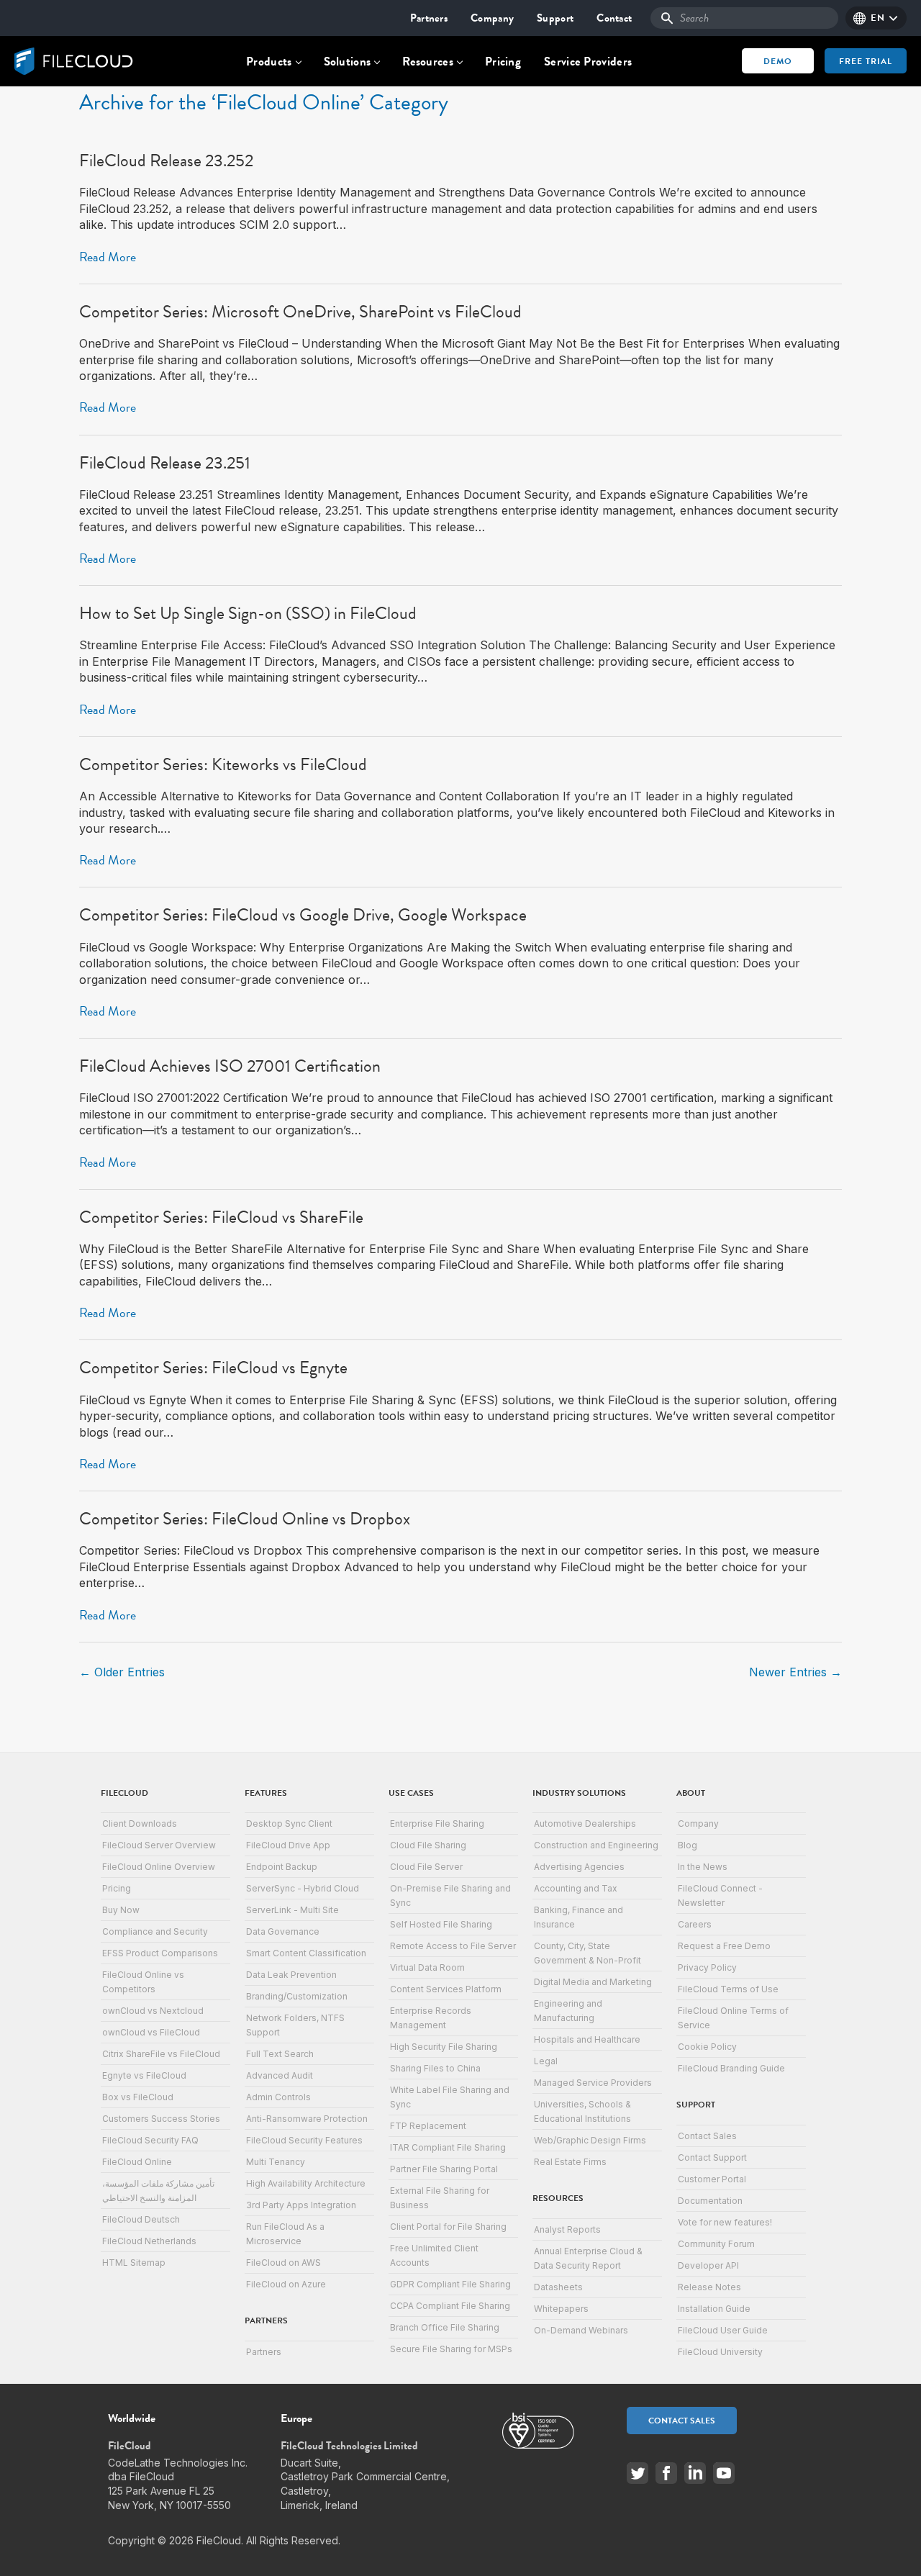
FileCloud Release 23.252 (166, 161)
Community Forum (716, 2244)
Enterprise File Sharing (437, 1823)
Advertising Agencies (579, 1867)
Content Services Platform (446, 1989)
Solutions (348, 62)
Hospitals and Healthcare (587, 2039)
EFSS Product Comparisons (160, 1953)
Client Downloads (140, 1823)
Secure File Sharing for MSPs (451, 2349)
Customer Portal (712, 2179)
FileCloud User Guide (723, 2330)
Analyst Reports (567, 2229)
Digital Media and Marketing (593, 1982)
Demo (778, 61)
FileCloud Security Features (304, 2140)
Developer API (708, 2265)
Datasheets (558, 2287)
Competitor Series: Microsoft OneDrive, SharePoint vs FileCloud (300, 312)
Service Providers (588, 62)
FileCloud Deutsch (141, 2219)
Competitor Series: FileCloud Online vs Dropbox (245, 1519)
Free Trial (866, 61)
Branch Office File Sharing (445, 2327)
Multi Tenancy (276, 2162)
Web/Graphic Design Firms (590, 2140)
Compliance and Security (155, 1931)
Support (555, 18)
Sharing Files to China (435, 2068)
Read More (108, 257)
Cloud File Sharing (428, 1845)
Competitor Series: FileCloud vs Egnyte (213, 1368)
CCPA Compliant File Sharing (450, 2306)
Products (269, 62)
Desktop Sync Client (289, 1823)
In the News (703, 1867)
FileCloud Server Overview (159, 1845)
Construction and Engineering (596, 1845)
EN (877, 18)
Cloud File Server (426, 1867)
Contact (614, 18)
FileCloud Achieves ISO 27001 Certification (230, 1066)
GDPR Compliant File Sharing (450, 2284)
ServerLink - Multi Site (292, 1910)
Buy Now (121, 1910)
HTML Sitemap (134, 2263)
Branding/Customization (297, 1996)
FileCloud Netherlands (149, 2241)
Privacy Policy (707, 1967)
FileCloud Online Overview (159, 1867)
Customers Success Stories (161, 2119)
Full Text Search (280, 2054)
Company (492, 18)
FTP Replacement (428, 2126)
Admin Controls (278, 2097)
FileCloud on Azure (286, 2284)
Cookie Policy (707, 2047)
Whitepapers (561, 2309)
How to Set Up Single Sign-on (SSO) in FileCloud (248, 613)
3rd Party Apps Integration (301, 2205)
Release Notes (709, 2287)
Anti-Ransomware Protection (307, 2119)
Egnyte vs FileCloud (144, 2075)
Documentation (710, 2201)
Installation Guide (714, 2309)
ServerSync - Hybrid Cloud (303, 1888)
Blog (688, 1845)
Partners (429, 18)
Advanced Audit (280, 2075)
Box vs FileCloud (138, 2097)
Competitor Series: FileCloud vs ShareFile (221, 1217)
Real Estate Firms (570, 2162)
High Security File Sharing (444, 2047)
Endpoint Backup (282, 1867)
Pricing (503, 62)
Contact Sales (707, 2136)
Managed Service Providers (593, 2083)
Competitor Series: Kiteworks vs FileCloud (223, 764)
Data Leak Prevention (291, 1975)
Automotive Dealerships (585, 1823)
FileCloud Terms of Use (728, 1989)
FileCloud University (720, 2352)
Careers (695, 1924)
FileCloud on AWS (283, 2263)
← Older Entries (122, 1672)
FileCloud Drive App (288, 1845)
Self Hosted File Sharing (441, 1924)
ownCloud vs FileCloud (151, 2032)
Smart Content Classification (306, 1953)
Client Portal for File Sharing (448, 2227)
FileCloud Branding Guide (731, 2068)
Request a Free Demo (724, 1946)
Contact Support (712, 2157)
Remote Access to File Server (453, 1946)
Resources (428, 62)
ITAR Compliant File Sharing (448, 2147)
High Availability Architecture (306, 2183)
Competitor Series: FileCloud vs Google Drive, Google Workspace (303, 915)
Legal (546, 2061)
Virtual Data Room (427, 1967)
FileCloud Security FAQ (150, 2140)
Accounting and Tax (576, 1888)
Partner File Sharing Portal (444, 2169)
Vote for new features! (725, 2222)
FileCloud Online (137, 2162)
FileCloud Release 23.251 (165, 463)
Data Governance (283, 1931)
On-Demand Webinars (581, 2330)
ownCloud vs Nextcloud (153, 2011)
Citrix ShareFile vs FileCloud (161, 2054)
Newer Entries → (795, 1672)
